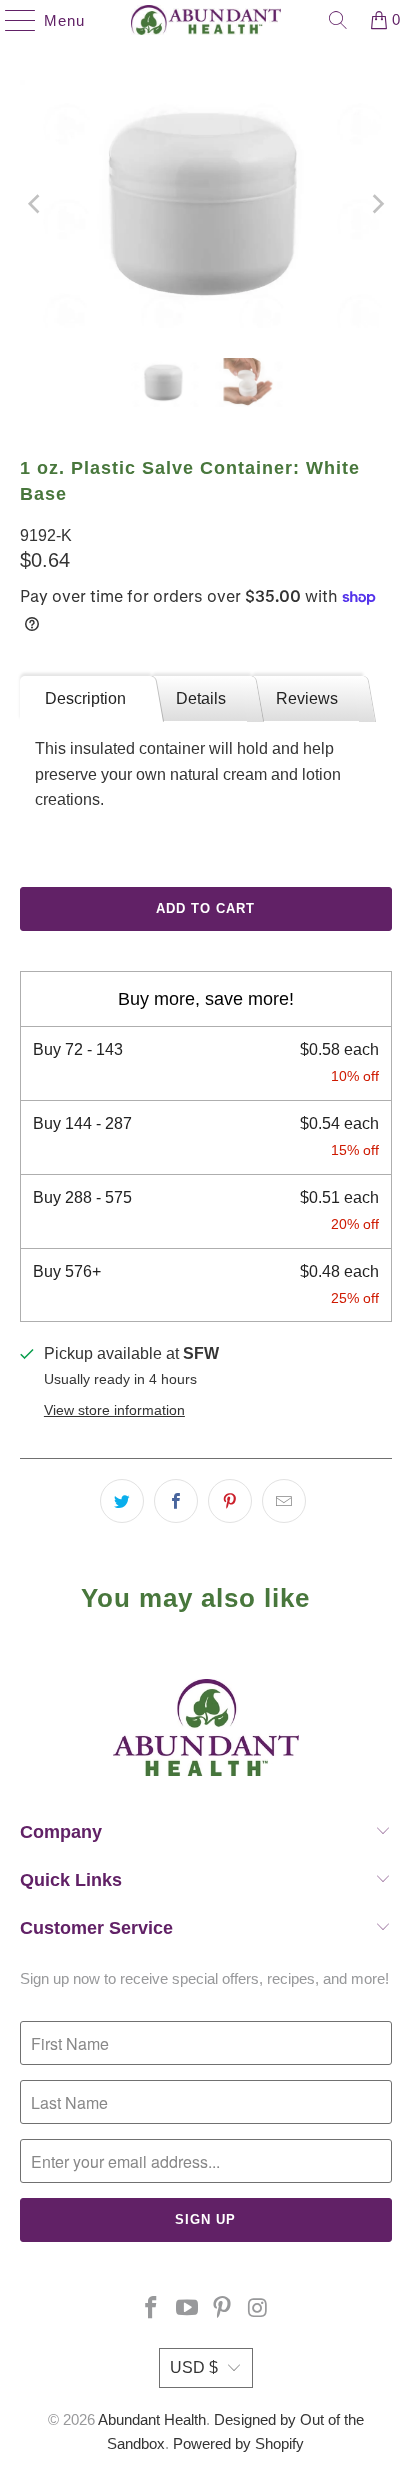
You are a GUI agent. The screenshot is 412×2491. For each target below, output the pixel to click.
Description (85, 698)
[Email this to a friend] (284, 1501)
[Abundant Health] (206, 20)
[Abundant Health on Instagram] (259, 2309)
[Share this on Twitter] (122, 1501)
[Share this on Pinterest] (230, 1501)
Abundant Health (152, 2419)
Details (201, 698)
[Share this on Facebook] (176, 1501)
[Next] (377, 204)
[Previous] (35, 204)
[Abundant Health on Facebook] (152, 2309)
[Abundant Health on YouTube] (187, 2309)
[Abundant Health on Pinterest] (223, 2309)
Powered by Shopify (238, 2443)
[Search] (338, 20)
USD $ (194, 2367)
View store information (114, 1410)
